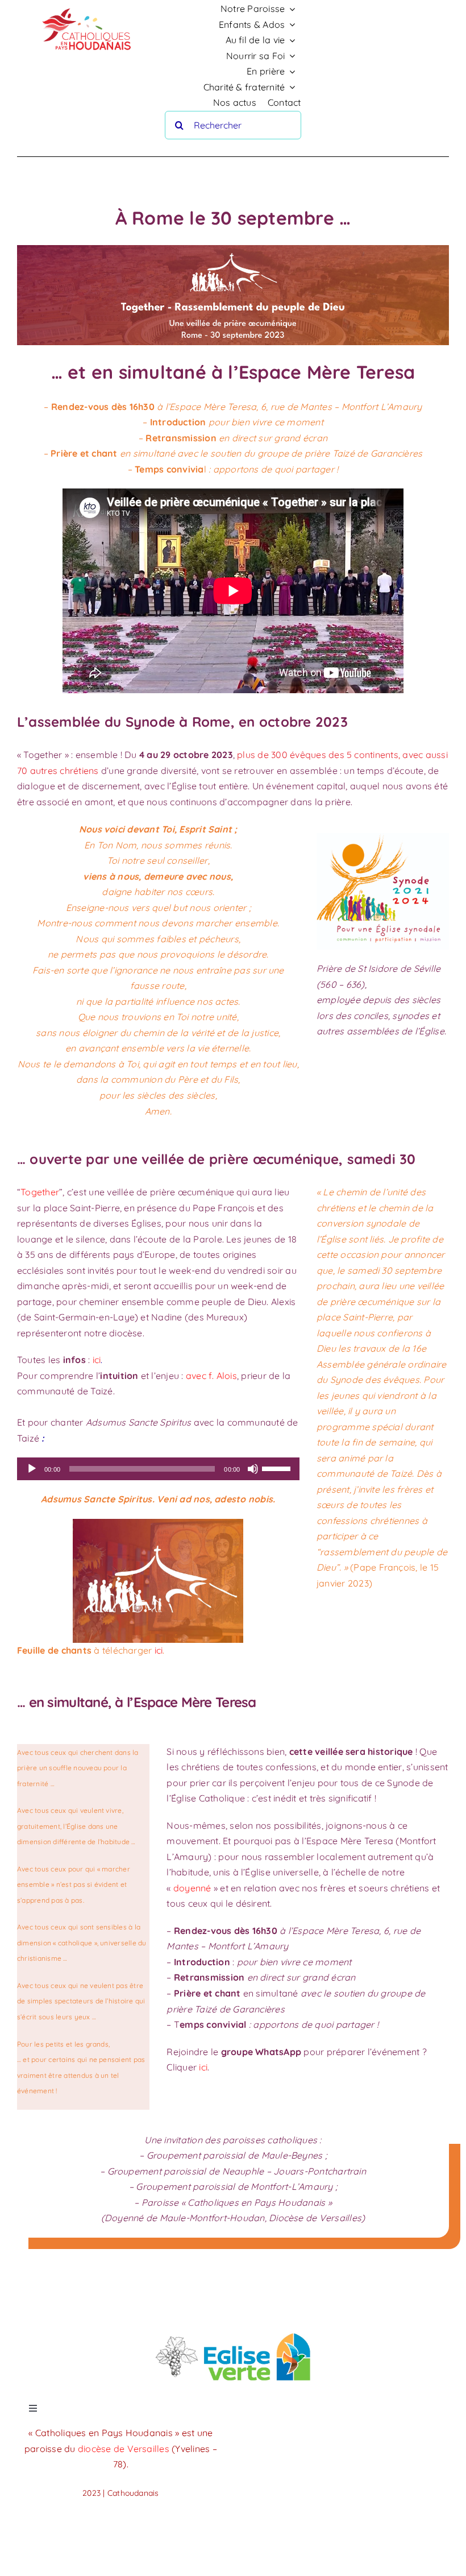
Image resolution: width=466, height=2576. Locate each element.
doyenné (192, 1888)
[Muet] (253, 1469)
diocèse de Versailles (125, 2449)
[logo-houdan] (88, 6)
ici (97, 1360)
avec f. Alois (211, 1376)
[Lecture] (32, 1469)
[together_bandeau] (233, 250)
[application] (158, 1469)
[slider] (278, 1468)
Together (40, 1192)
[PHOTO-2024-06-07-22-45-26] (233, 2333)
